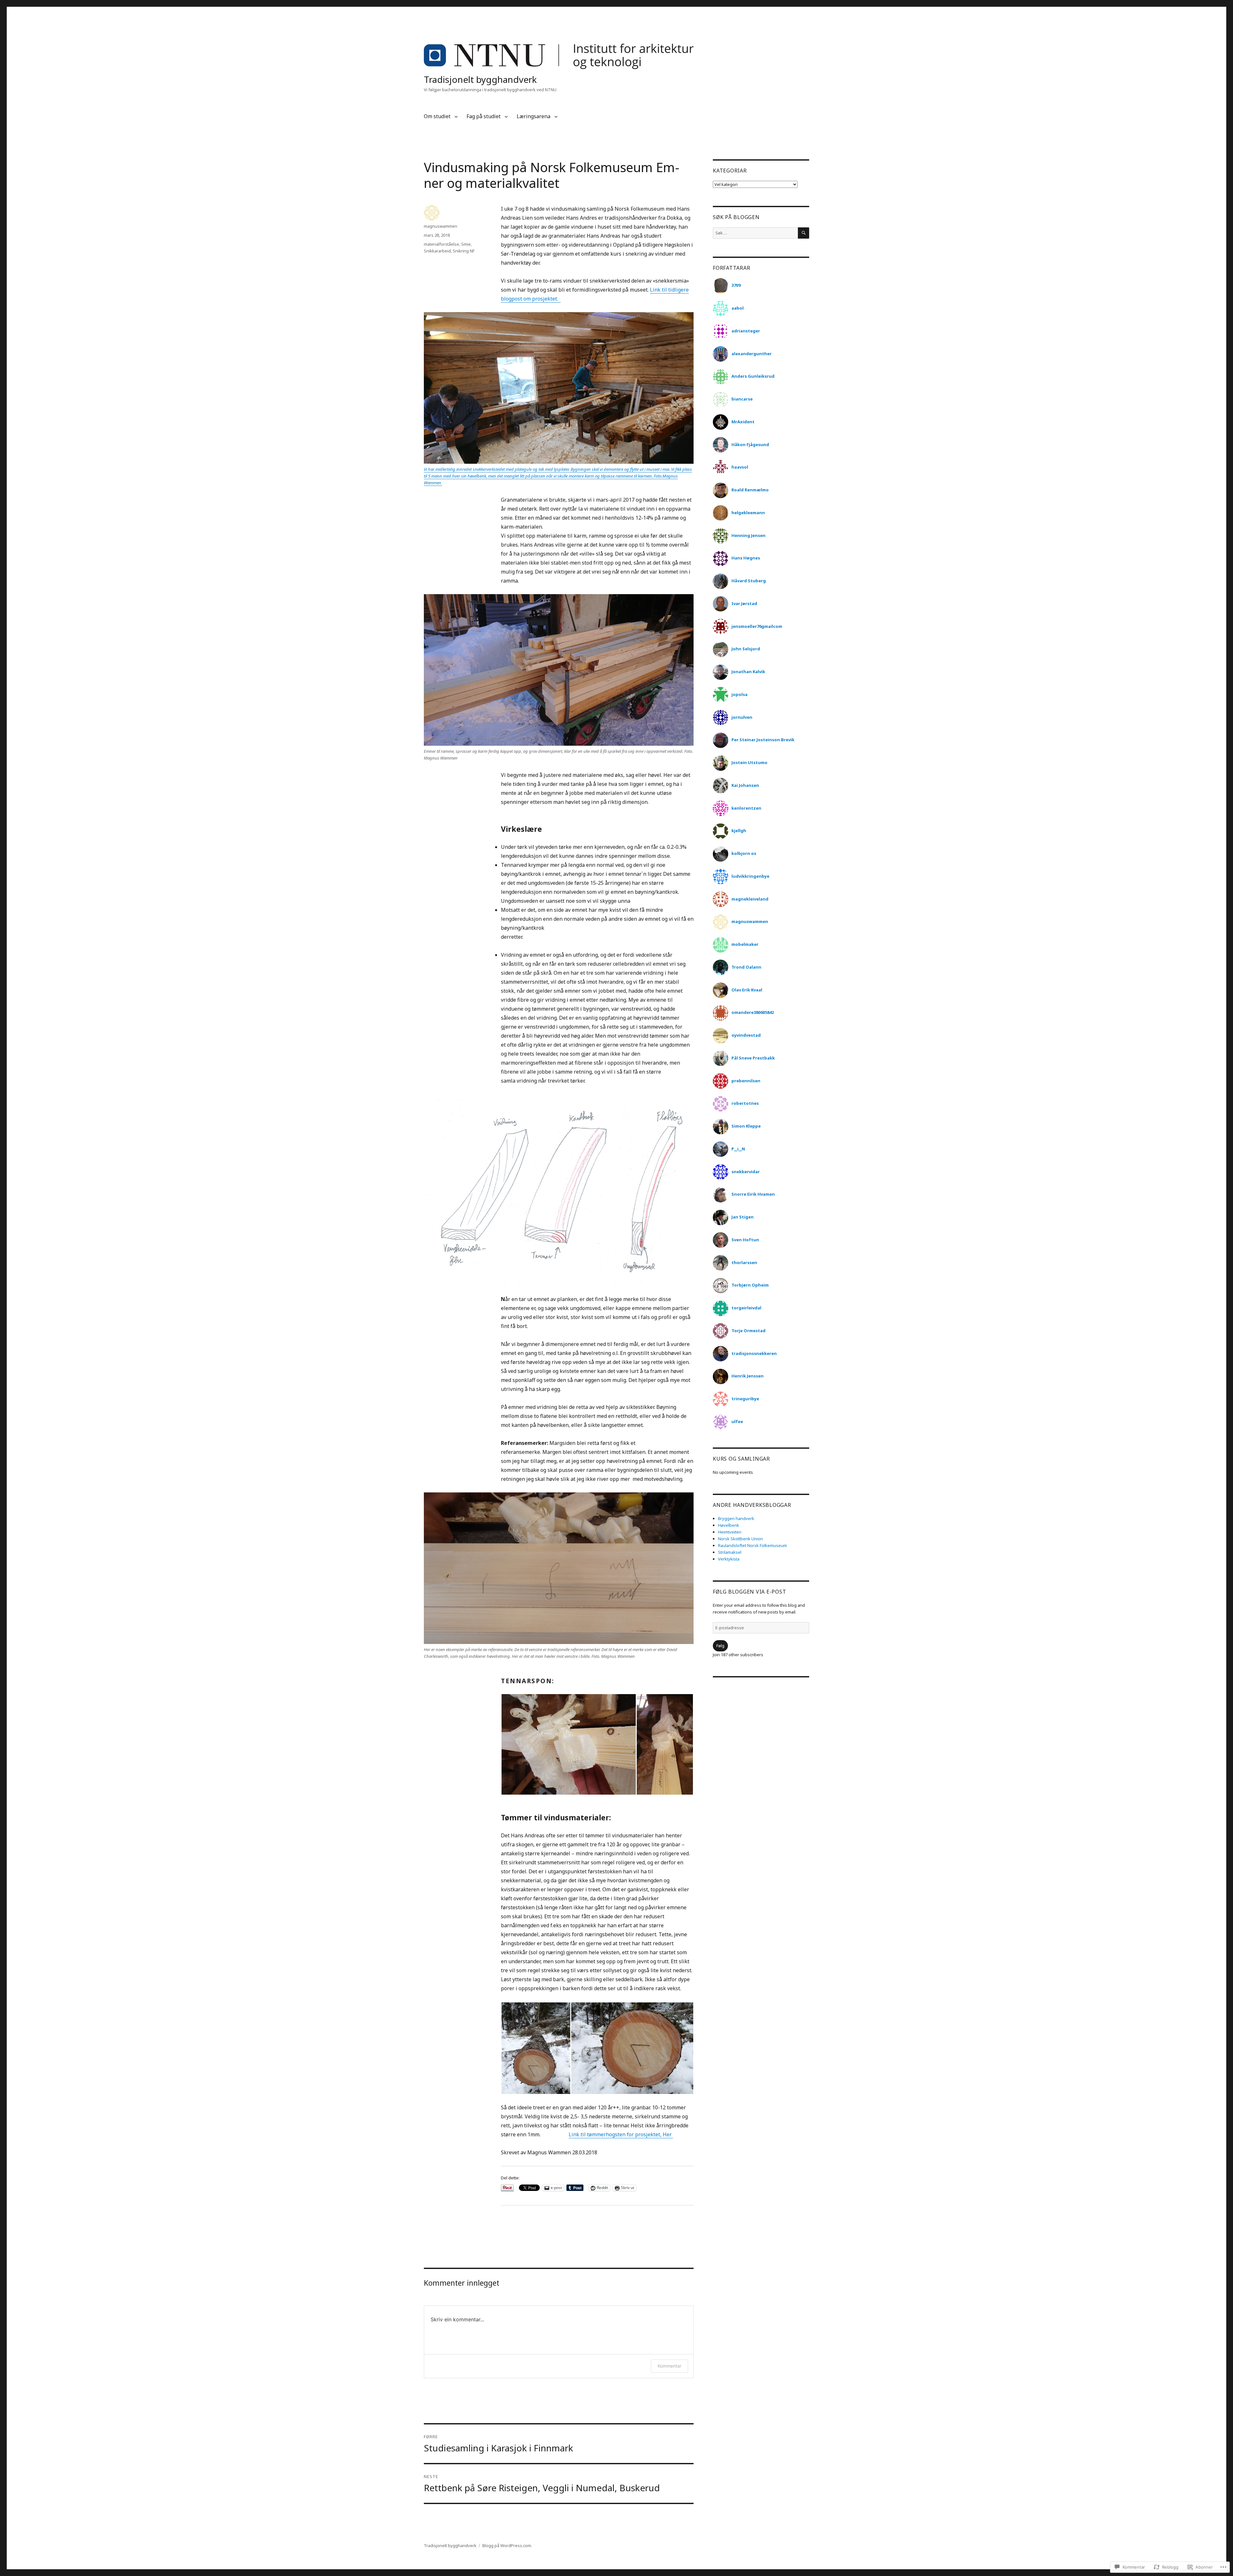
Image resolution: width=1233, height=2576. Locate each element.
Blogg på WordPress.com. (507, 2545)
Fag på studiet (484, 116)
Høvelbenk (729, 1525)
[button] (568, 1744)
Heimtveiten (730, 1532)
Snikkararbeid (437, 251)
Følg (720, 1646)
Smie (466, 244)
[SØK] (804, 233)
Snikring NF (464, 251)
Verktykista (729, 1559)
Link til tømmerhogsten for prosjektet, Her (621, 2134)
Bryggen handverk (736, 1518)
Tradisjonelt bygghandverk (480, 79)
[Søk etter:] (755, 233)
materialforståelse (442, 244)
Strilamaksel (730, 1552)
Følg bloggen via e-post (749, 1592)
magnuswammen (441, 226)
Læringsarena (533, 116)
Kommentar (669, 2366)
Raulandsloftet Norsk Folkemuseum (752, 1545)
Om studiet (437, 116)
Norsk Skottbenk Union (740, 1539)
